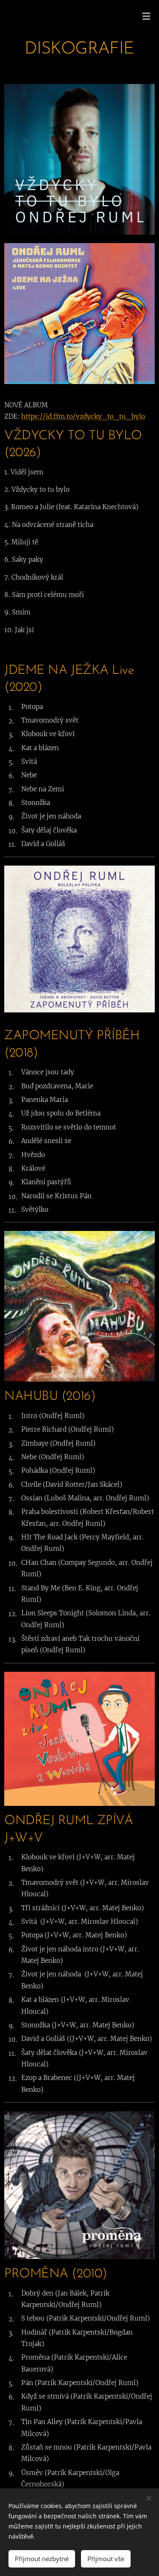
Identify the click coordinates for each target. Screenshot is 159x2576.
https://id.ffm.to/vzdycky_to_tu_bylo (83, 416)
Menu (146, 16)
